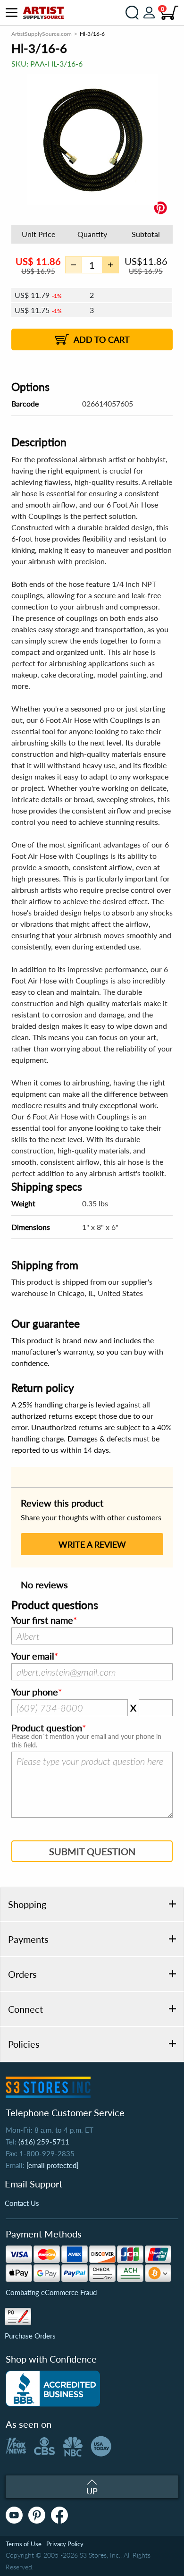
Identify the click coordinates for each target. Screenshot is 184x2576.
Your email (33, 1656)
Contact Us (22, 2203)
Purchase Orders (30, 2336)
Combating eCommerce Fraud (51, 2292)
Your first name (42, 1620)
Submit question (92, 1851)
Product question (47, 1728)
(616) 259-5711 (44, 2142)
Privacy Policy (65, 2544)
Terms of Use (24, 2544)
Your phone (35, 1692)
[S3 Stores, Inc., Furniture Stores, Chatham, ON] (53, 2389)
